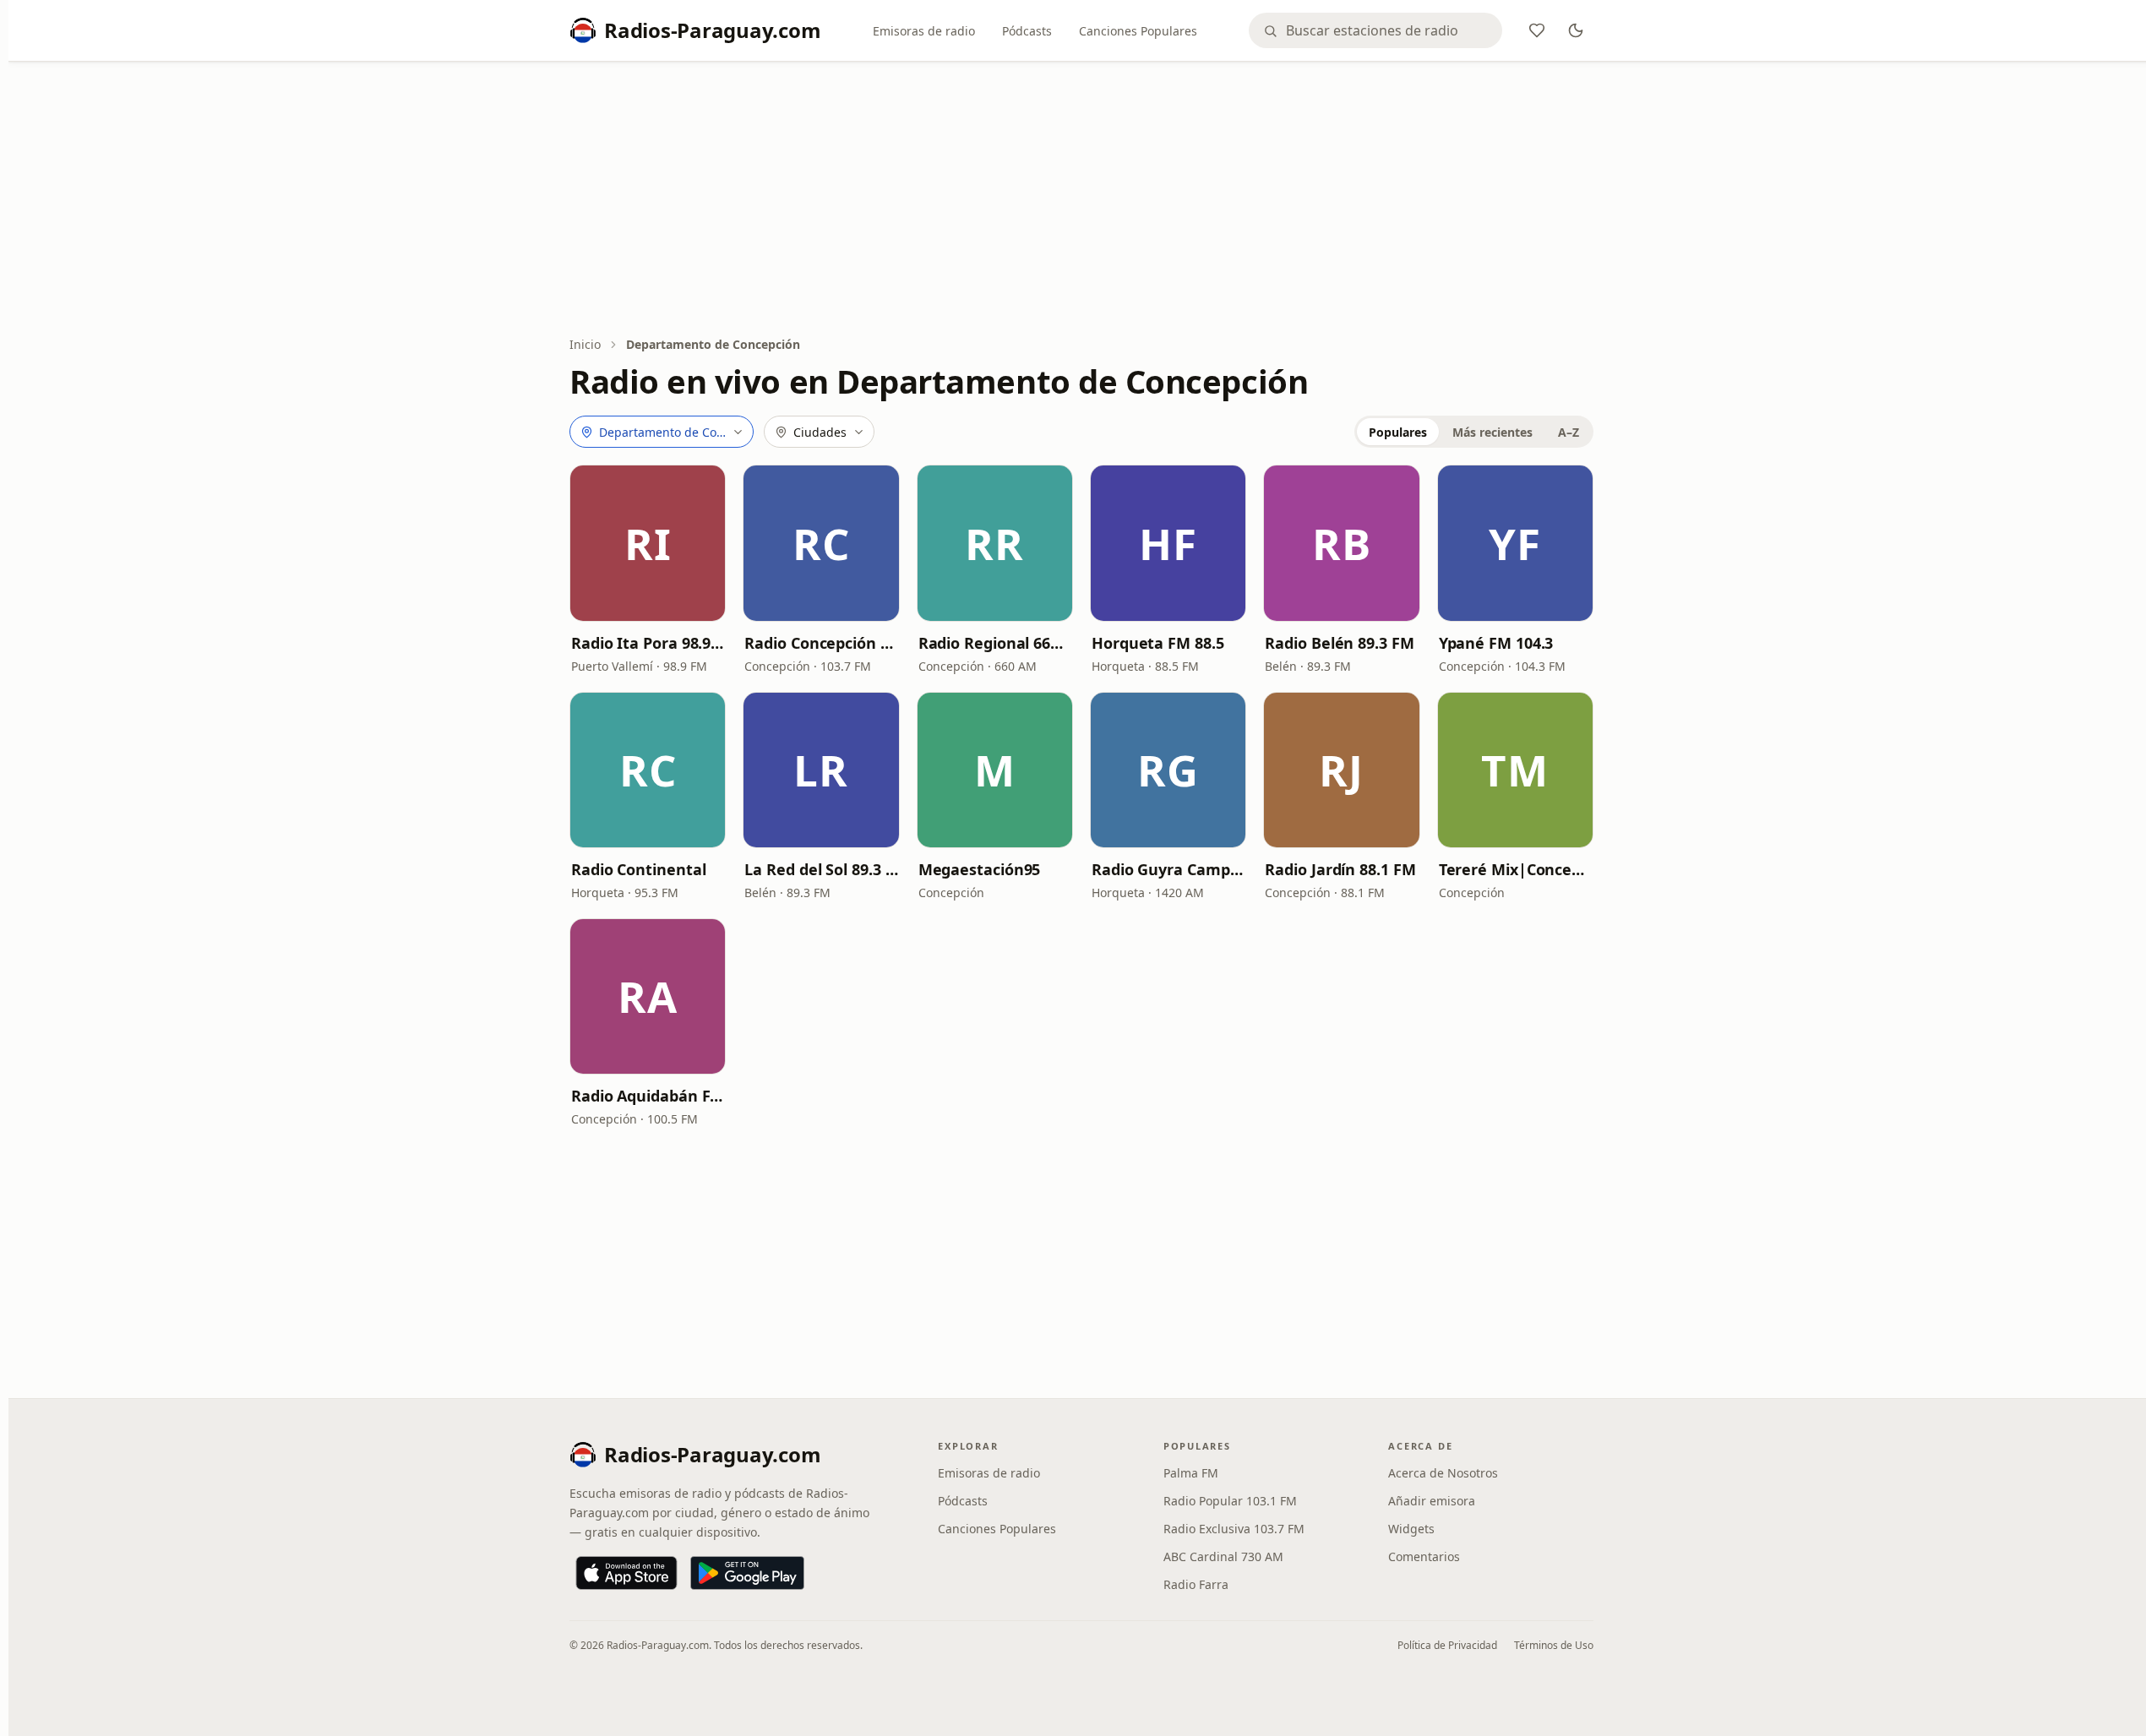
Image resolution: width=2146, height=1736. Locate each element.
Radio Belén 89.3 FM (1339, 643)
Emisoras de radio (924, 31)
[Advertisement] (1081, 200)
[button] (648, 543)
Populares (1398, 432)
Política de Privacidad (1447, 1645)
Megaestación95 (980, 869)
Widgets (1411, 1529)
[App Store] (626, 1573)
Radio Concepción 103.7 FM (821, 643)
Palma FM (1191, 1473)
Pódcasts (1027, 31)
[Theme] (1576, 30)
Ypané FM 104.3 (1496, 643)
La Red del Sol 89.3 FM (821, 869)
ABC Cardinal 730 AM (1223, 1556)
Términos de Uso (1554, 1645)
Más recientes (1492, 432)
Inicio (585, 344)
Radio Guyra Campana (1168, 869)
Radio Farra (1196, 1584)
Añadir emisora (1432, 1501)
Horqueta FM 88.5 (1158, 643)
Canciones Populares (1138, 31)
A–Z (1569, 432)
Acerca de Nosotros (1443, 1473)
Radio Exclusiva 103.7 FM (1234, 1529)
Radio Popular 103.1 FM (1230, 1501)
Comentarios (1424, 1556)
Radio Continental (638, 869)
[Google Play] (747, 1573)
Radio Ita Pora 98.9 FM (648, 643)
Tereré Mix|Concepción (1515, 869)
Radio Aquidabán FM (648, 1096)
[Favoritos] (1537, 30)
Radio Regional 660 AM (995, 643)
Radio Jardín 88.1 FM (1340, 869)
